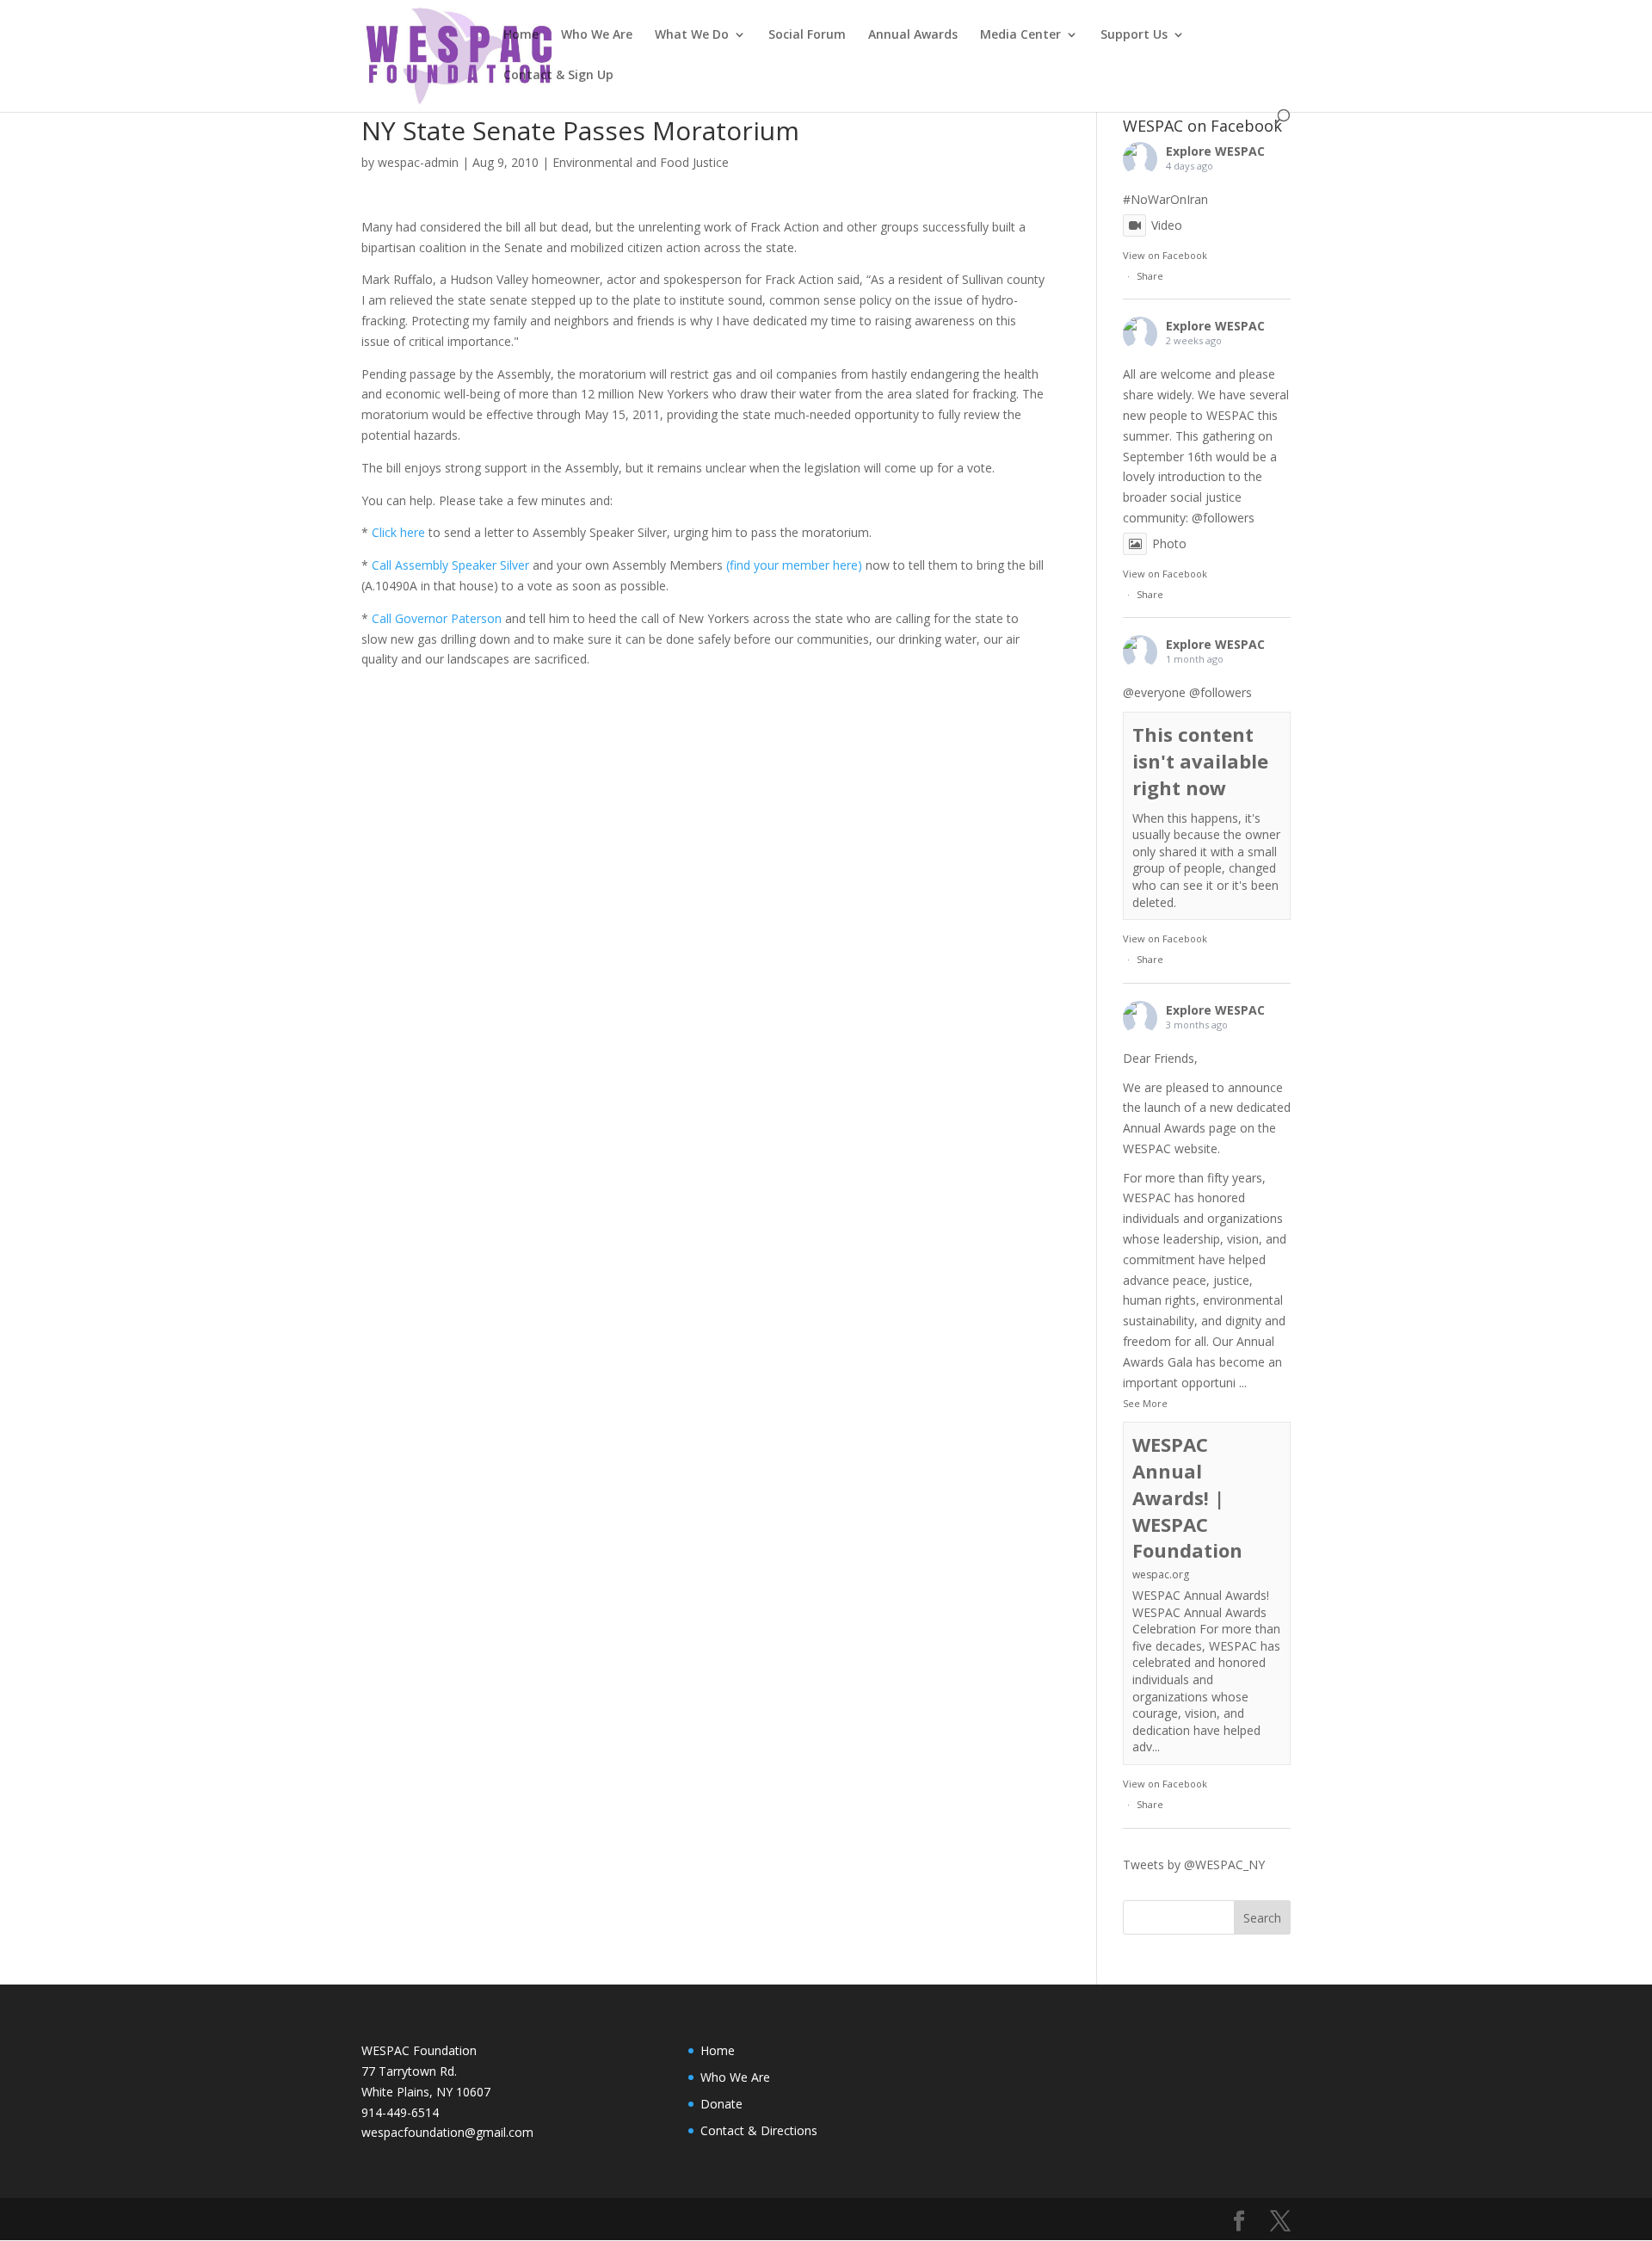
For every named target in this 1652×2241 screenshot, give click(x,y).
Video (1167, 225)
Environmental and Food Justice (641, 162)
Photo (1169, 543)
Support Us (1134, 35)
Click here (400, 532)
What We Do (692, 35)
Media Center (1020, 35)
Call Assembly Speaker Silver (452, 565)
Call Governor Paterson (437, 618)
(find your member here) (794, 565)
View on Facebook (1165, 255)
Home (521, 35)
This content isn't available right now (1200, 761)
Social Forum (807, 35)
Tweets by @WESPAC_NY (1194, 1864)
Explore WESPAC (1215, 151)
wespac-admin (418, 162)
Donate (721, 2104)
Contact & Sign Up (558, 76)
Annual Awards (913, 35)
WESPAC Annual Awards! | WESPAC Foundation (1187, 1497)
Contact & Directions (759, 2130)
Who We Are (597, 35)
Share (1150, 276)
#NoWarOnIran (1165, 199)
